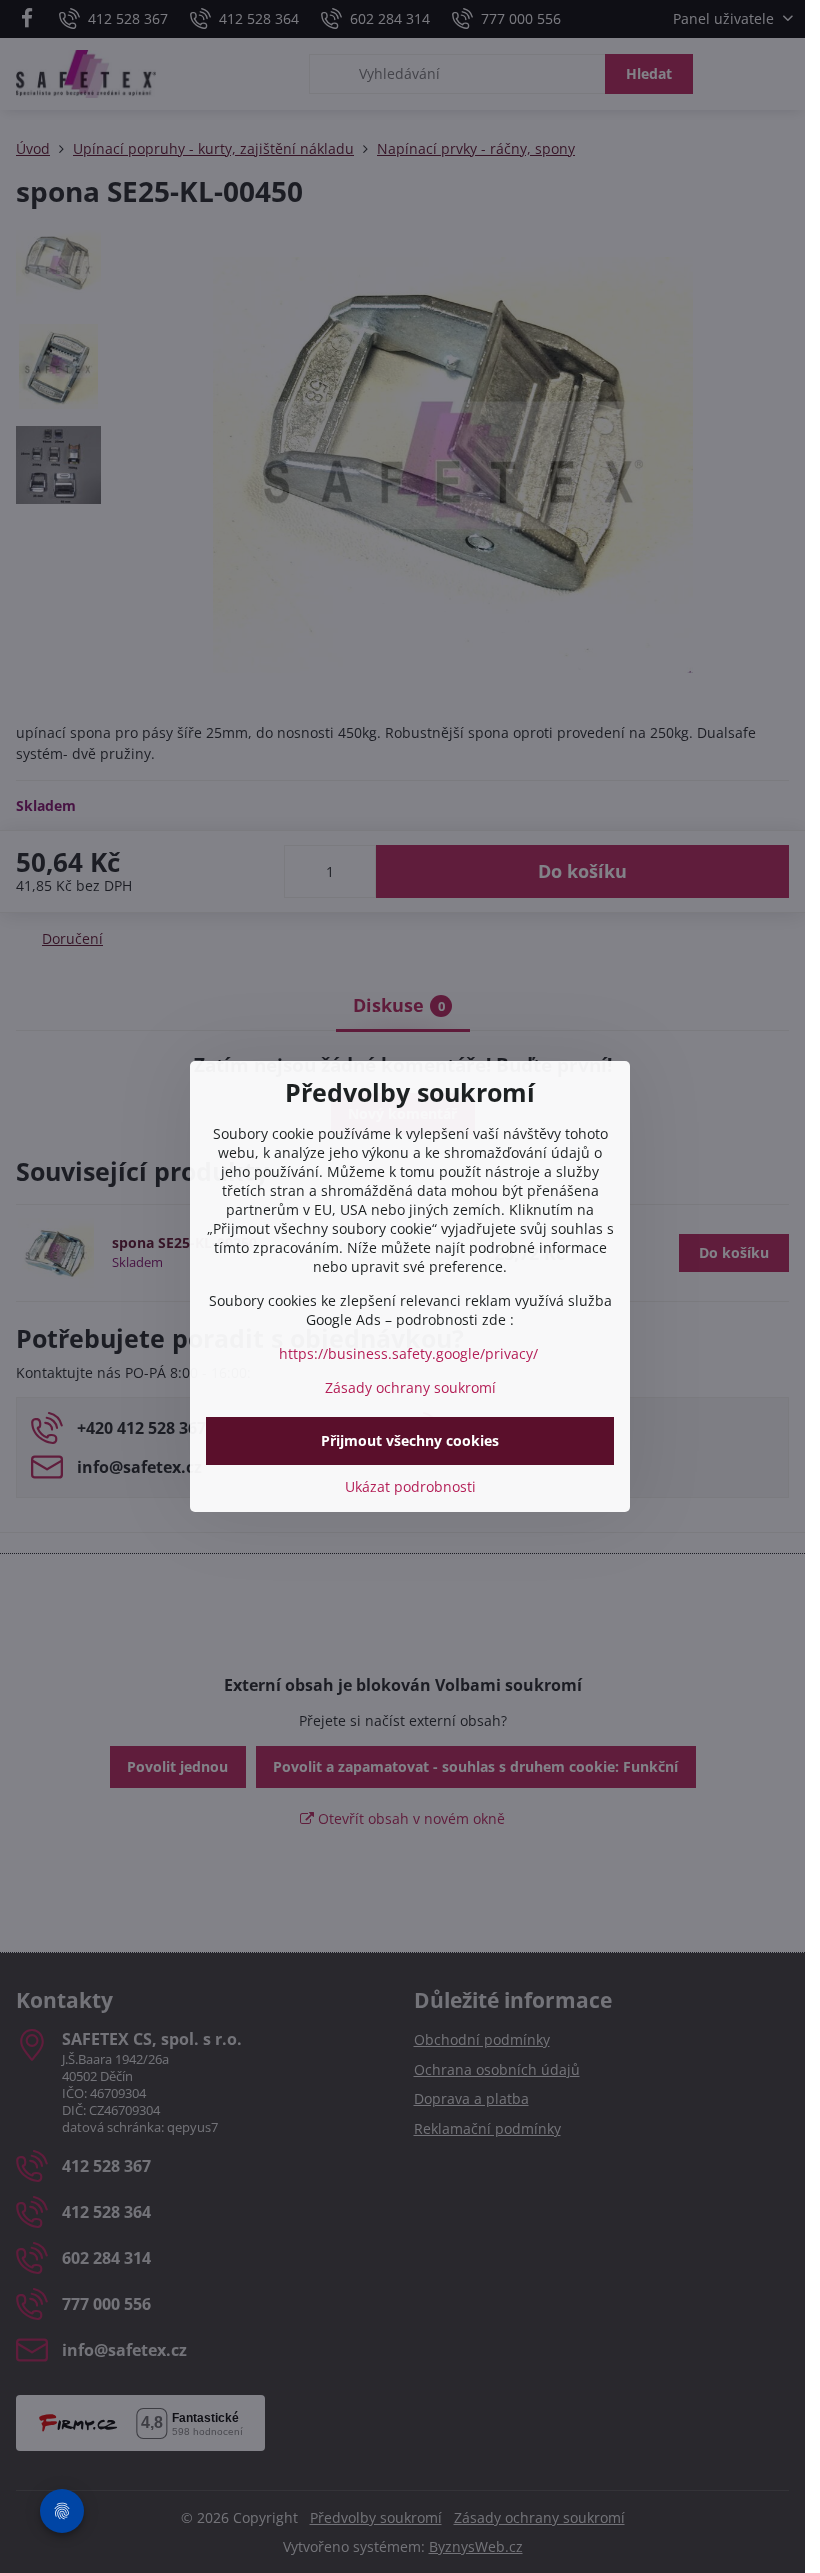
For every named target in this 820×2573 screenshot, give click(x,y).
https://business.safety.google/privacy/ (408, 1353)
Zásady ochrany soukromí (410, 1387)
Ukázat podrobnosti (410, 1486)
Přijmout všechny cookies (410, 1440)
